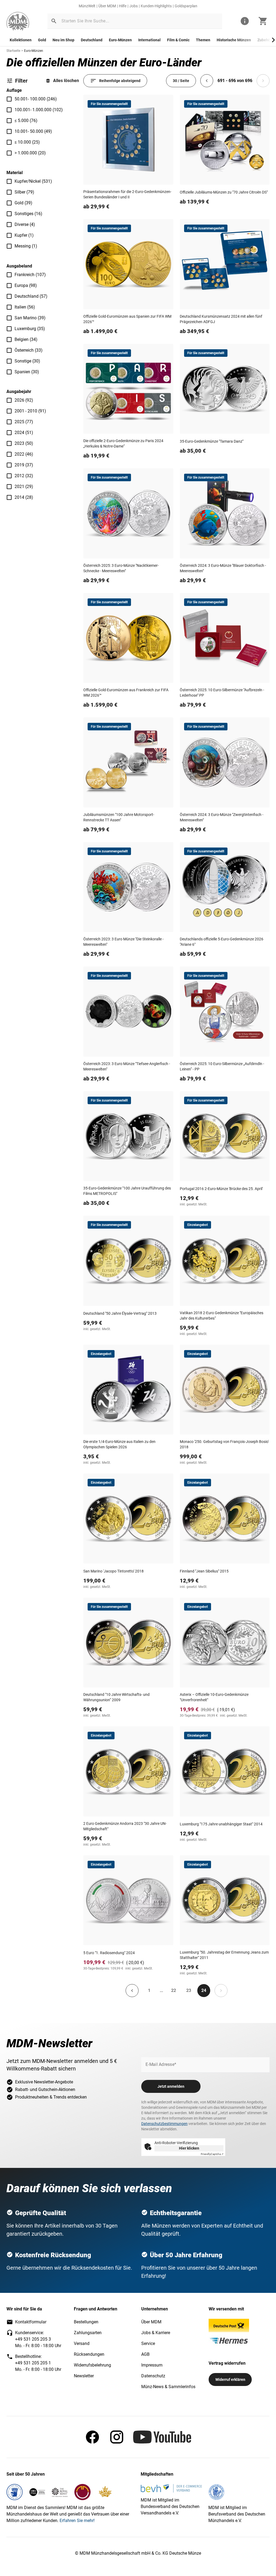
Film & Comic (178, 40)
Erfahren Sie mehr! (77, 2521)
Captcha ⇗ (212, 2154)
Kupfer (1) (24, 235)
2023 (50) (24, 443)
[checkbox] (9, 99)
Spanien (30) (27, 372)
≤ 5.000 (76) (26, 121)
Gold (42, 40)
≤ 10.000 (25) (27, 142)
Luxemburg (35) (30, 329)
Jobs (134, 6)
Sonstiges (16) (28, 214)
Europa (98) (26, 285)
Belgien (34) (26, 339)
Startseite (13, 51)
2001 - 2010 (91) (30, 411)
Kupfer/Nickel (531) (33, 181)
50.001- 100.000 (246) (36, 99)
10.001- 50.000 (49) (33, 131)
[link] (18, 21)
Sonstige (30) (27, 361)
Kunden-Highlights (156, 6)
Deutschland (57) (31, 296)
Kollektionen (21, 40)
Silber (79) (24, 192)
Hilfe (123, 6)
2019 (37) (24, 465)
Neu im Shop (63, 40)
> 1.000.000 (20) (30, 153)
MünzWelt (87, 6)
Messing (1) (26, 246)
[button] (54, 21)
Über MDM (107, 6)
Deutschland (92, 40)
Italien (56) (25, 307)
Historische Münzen (234, 40)
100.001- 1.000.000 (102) (39, 110)
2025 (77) (24, 422)
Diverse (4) (25, 224)
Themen (203, 40)
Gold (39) (23, 203)
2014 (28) (24, 497)
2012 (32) (24, 476)
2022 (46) (24, 454)
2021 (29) (24, 487)
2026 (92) (24, 400)
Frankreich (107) (30, 275)
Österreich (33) (29, 350)
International (149, 40)
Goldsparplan (186, 6)
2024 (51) (24, 433)
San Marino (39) (30, 318)
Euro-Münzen (120, 40)
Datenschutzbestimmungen (164, 2124)
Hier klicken (189, 2148)
